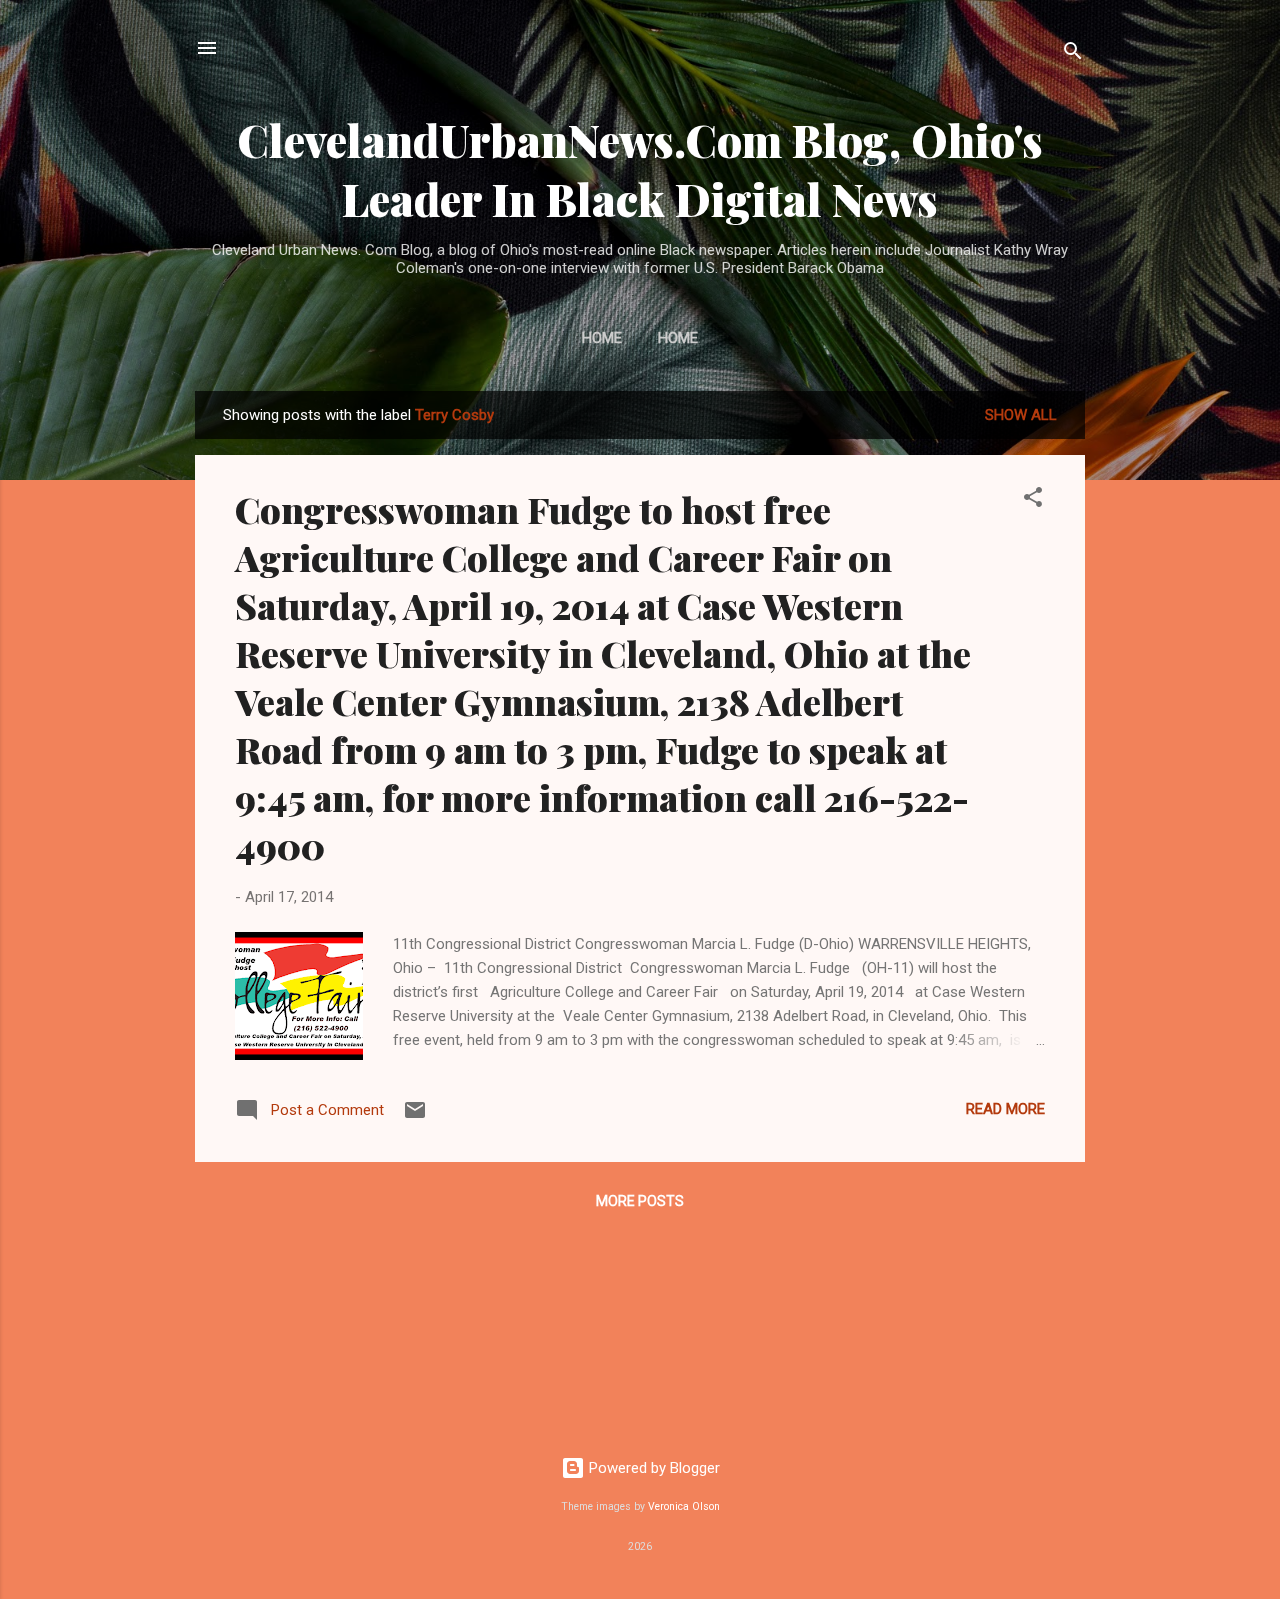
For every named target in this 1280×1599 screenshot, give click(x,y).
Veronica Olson (684, 1506)
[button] (1033, 500)
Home (602, 338)
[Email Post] (415, 1117)
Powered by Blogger (652, 1468)
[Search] (1073, 54)
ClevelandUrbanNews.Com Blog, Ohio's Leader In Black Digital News (640, 169)
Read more (1005, 1109)
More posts (640, 1201)
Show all (1021, 415)
